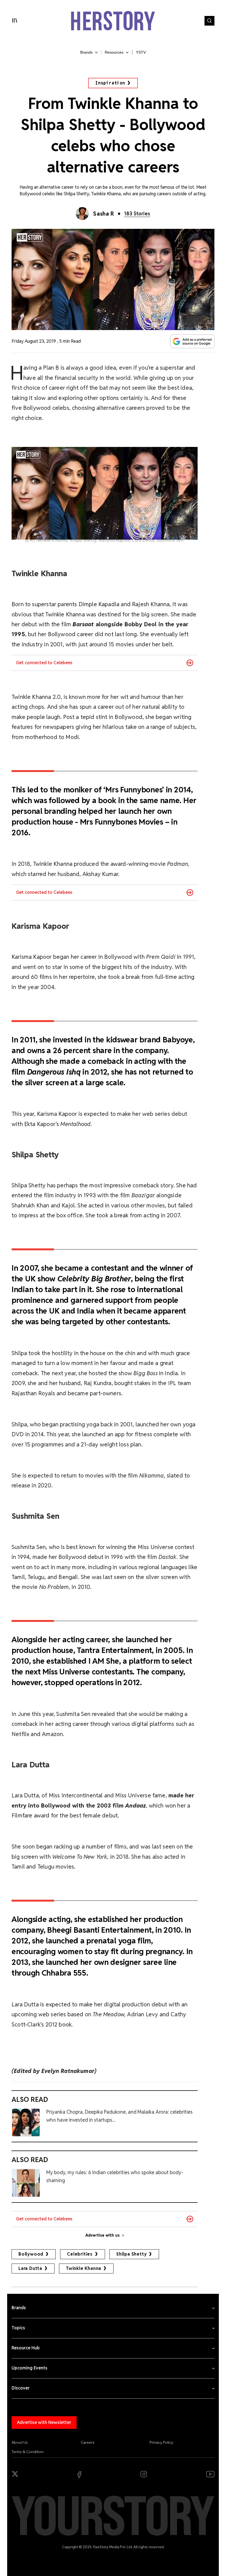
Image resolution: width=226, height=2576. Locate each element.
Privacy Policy (162, 2442)
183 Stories (137, 214)
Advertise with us (103, 2235)
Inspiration (110, 83)
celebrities (80, 2254)
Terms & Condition (28, 2452)
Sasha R (103, 214)
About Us (20, 2442)
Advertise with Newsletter (44, 2422)
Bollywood (31, 2254)
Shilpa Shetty (131, 2254)
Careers (88, 2442)
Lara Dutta (30, 2268)
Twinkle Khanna (84, 2268)
